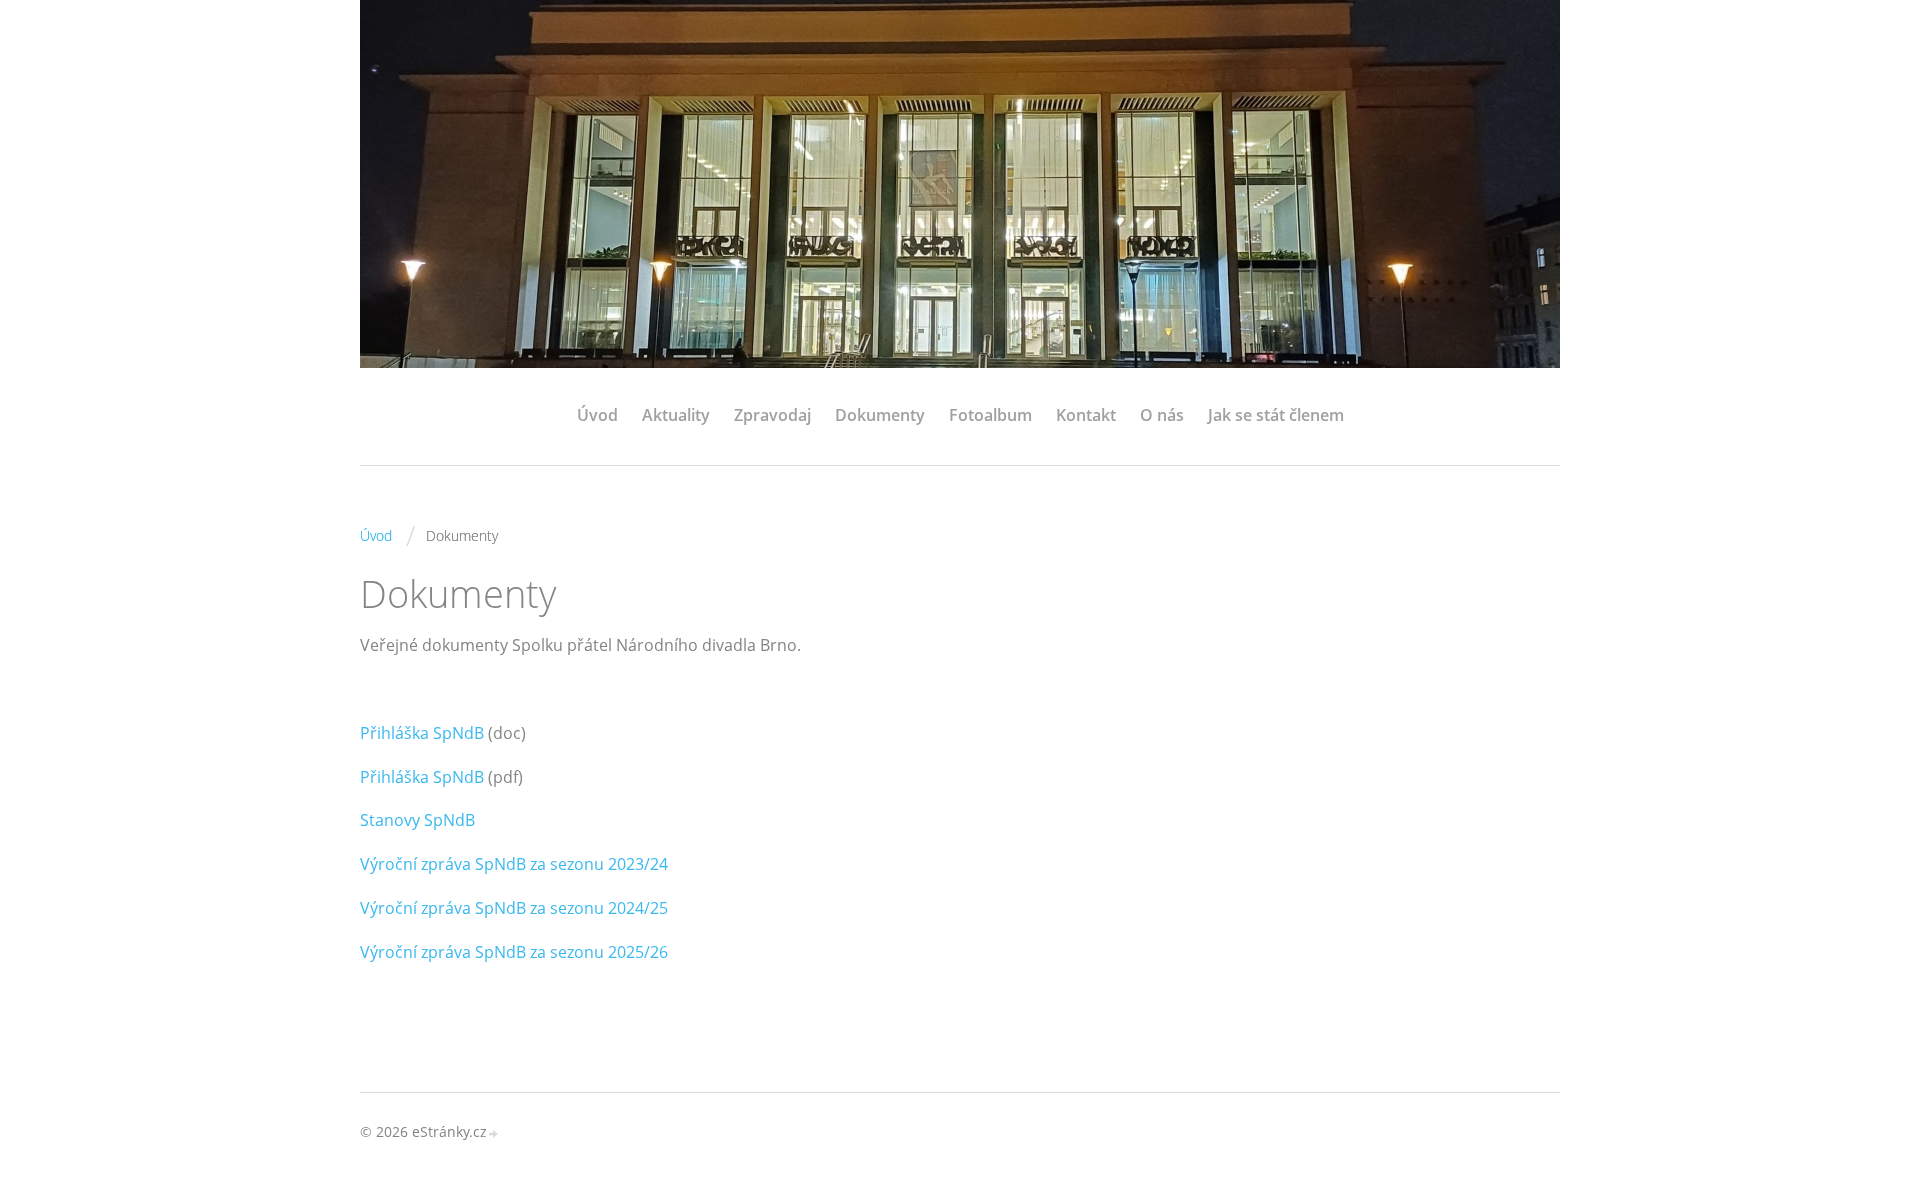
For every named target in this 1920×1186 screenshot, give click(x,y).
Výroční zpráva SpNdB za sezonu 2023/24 (514, 864)
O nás (1162, 415)
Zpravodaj (772, 415)
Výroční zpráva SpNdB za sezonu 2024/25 (514, 908)
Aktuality (676, 415)
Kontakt (1086, 415)
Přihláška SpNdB (422, 733)
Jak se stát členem (1276, 415)
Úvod (597, 415)
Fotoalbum (990, 415)
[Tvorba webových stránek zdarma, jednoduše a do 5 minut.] (494, 1133)
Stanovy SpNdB (417, 820)
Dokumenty (880, 415)
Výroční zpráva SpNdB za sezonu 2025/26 (514, 952)
